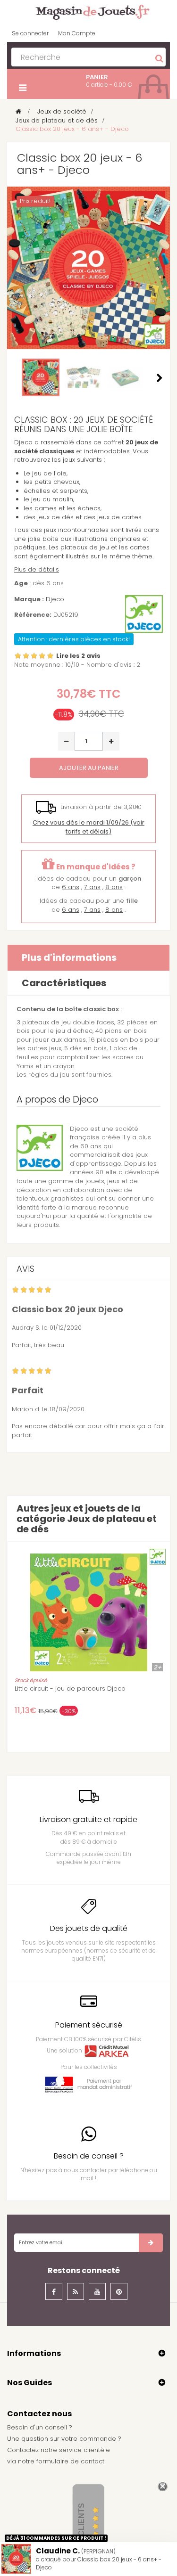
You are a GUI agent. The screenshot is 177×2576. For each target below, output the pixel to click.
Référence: (33, 615)
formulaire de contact (70, 2461)
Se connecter (30, 33)
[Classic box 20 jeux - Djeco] (41, 377)
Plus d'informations (69, 957)
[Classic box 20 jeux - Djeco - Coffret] (126, 377)
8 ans (114, 887)
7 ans (92, 887)
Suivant (160, 378)
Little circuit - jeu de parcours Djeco (70, 1689)
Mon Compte (77, 33)
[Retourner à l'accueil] (18, 111)
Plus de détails (37, 569)
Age (21, 583)
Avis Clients (81, 2529)
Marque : (29, 599)
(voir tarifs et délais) (88, 827)
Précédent (17, 378)
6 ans (71, 887)
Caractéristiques (64, 983)
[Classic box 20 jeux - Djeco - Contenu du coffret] (83, 377)
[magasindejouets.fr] (89, 12)
